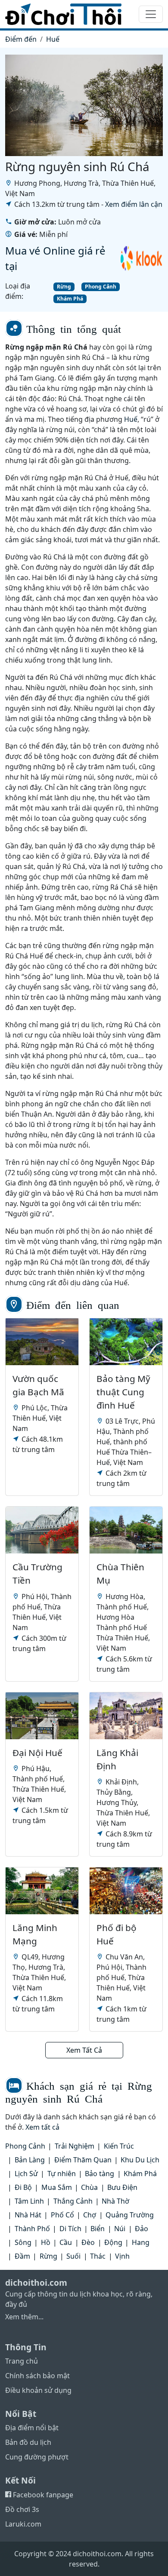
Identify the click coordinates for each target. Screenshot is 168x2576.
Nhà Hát (28, 2215)
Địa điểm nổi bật (32, 2428)
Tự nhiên (62, 2174)
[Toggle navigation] (151, 14)
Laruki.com (23, 2524)
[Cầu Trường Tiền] (42, 1530)
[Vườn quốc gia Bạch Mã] (42, 1342)
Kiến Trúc (119, 2146)
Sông (23, 2242)
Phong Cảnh (101, 287)
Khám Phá (70, 299)
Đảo (142, 2229)
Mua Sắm (57, 2187)
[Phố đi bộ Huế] (126, 1891)
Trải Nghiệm (75, 2146)
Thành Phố (32, 2229)
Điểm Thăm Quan (83, 2160)
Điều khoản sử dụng (38, 2390)
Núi (120, 2229)
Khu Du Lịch (140, 2160)
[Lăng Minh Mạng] (42, 1891)
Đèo (88, 2242)
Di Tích (70, 2229)
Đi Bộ (23, 2187)
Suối (73, 2256)
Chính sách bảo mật (37, 2376)
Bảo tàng (100, 2174)
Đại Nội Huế (37, 1753)
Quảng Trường (130, 2215)
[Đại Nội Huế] (42, 1716)
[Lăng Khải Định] (126, 1716)
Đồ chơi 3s (22, 2509)
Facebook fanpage (42, 2495)
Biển (98, 2229)
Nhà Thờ (115, 2201)
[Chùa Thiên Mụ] (126, 1530)
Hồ (46, 2242)
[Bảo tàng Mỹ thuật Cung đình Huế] (126, 1342)
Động (113, 2242)
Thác (98, 2256)
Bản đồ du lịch (28, 2442)
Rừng (64, 287)
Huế (53, 39)
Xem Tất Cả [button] (84, 2050)
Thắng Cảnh (73, 2201)
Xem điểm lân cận (134, 204)
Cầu (66, 2242)
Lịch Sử (26, 2174)
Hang (141, 2242)
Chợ (90, 2215)
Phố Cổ (62, 2215)
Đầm (22, 2256)
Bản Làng (30, 2160)
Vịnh (122, 2256)
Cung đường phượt (37, 2457)
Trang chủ (22, 2361)
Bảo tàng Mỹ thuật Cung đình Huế (123, 1392)
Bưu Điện (122, 2187)
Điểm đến (21, 39)
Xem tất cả (42, 2127)
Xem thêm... (24, 2317)
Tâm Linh (29, 2201)
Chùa (89, 2187)
